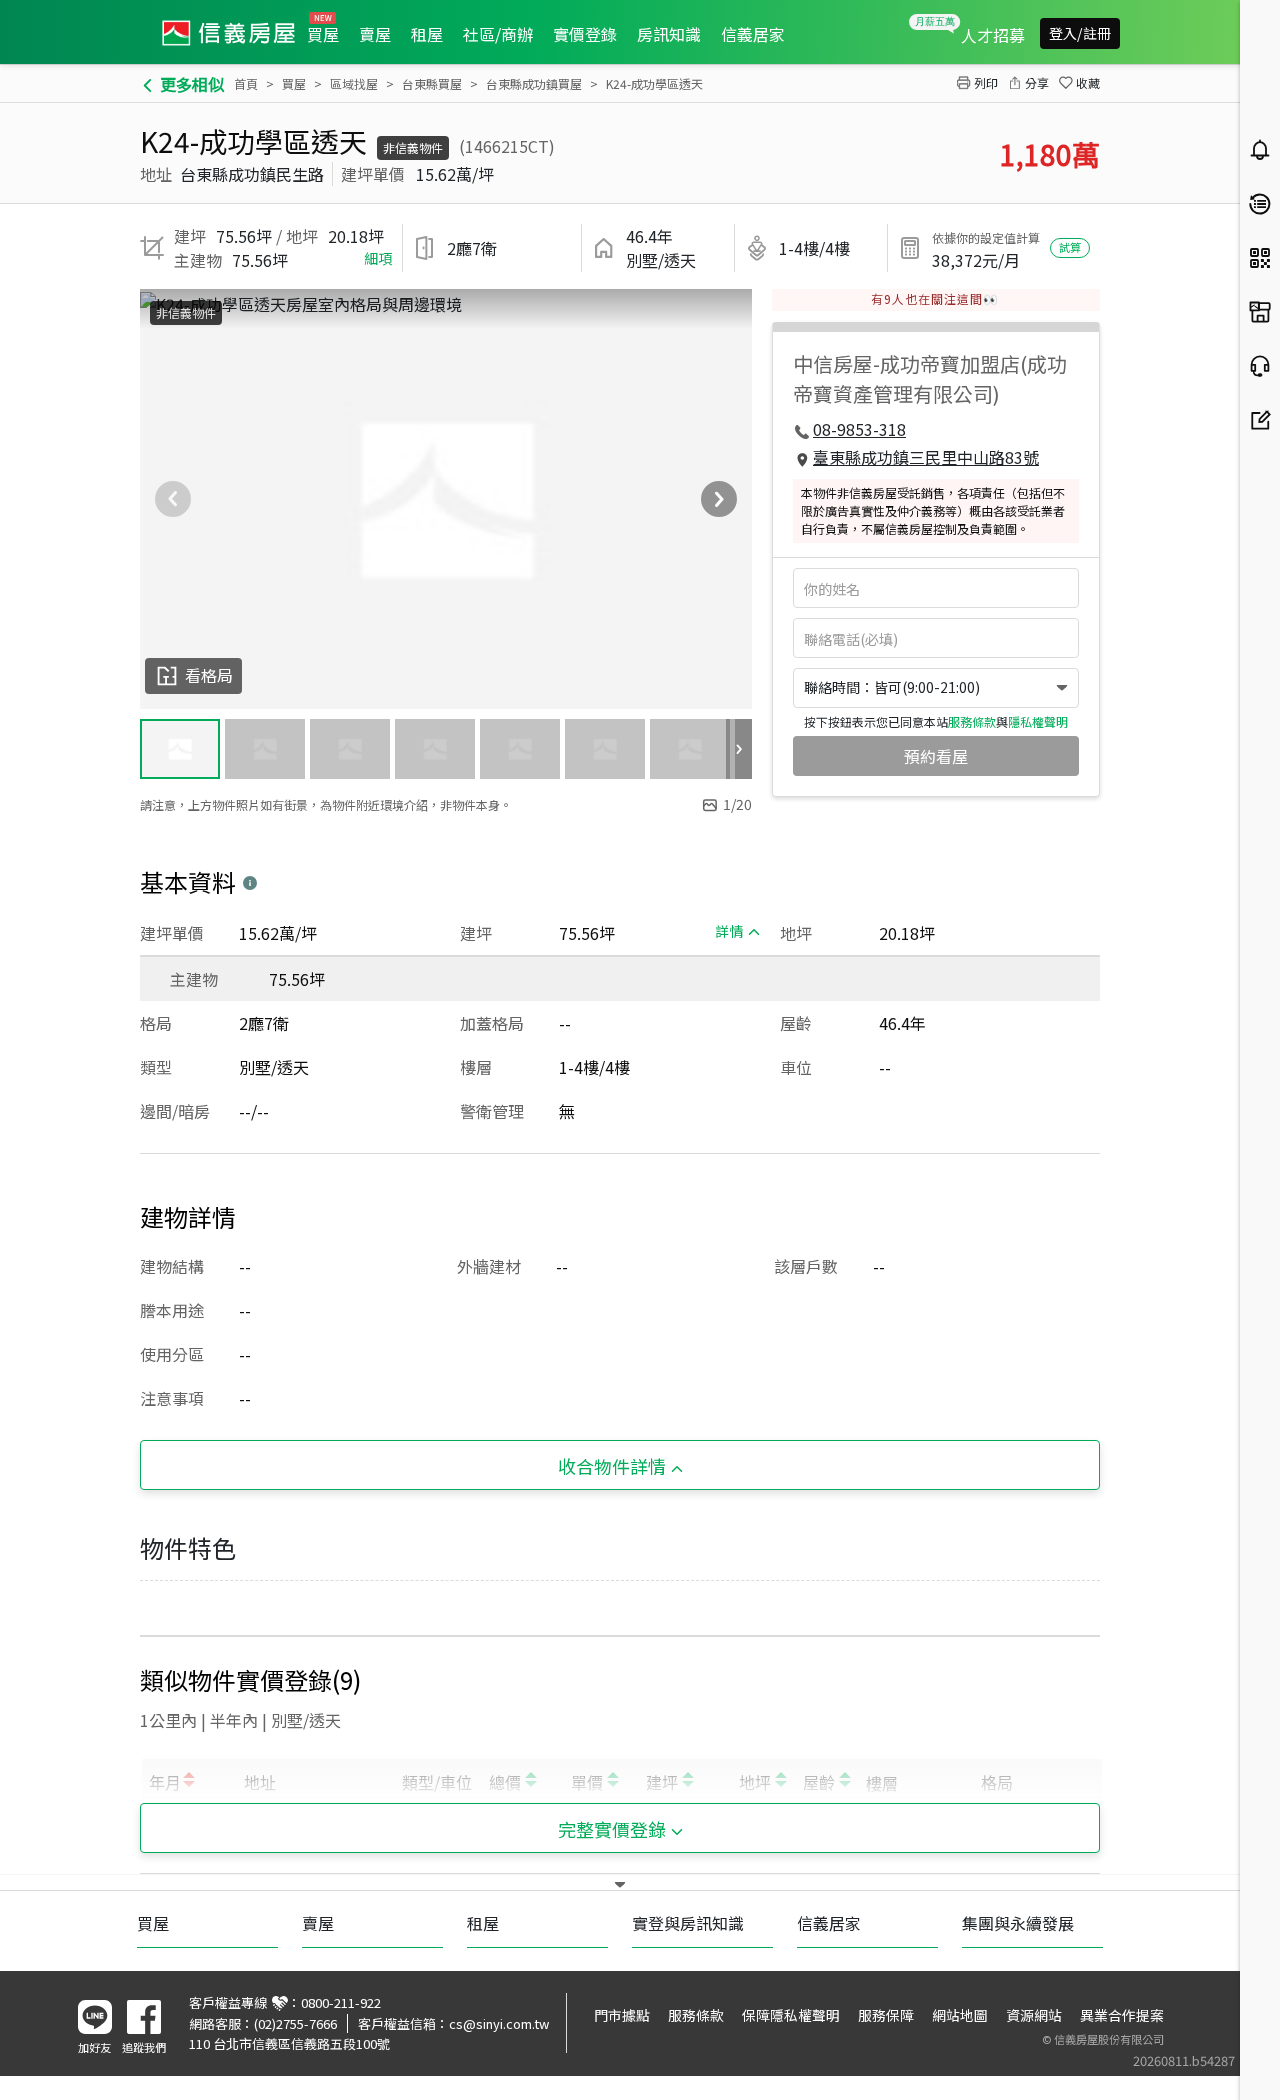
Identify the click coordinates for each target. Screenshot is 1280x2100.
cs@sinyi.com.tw (499, 2023)
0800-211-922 (341, 2002)
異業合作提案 (1122, 2015)
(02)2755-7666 (295, 2023)
